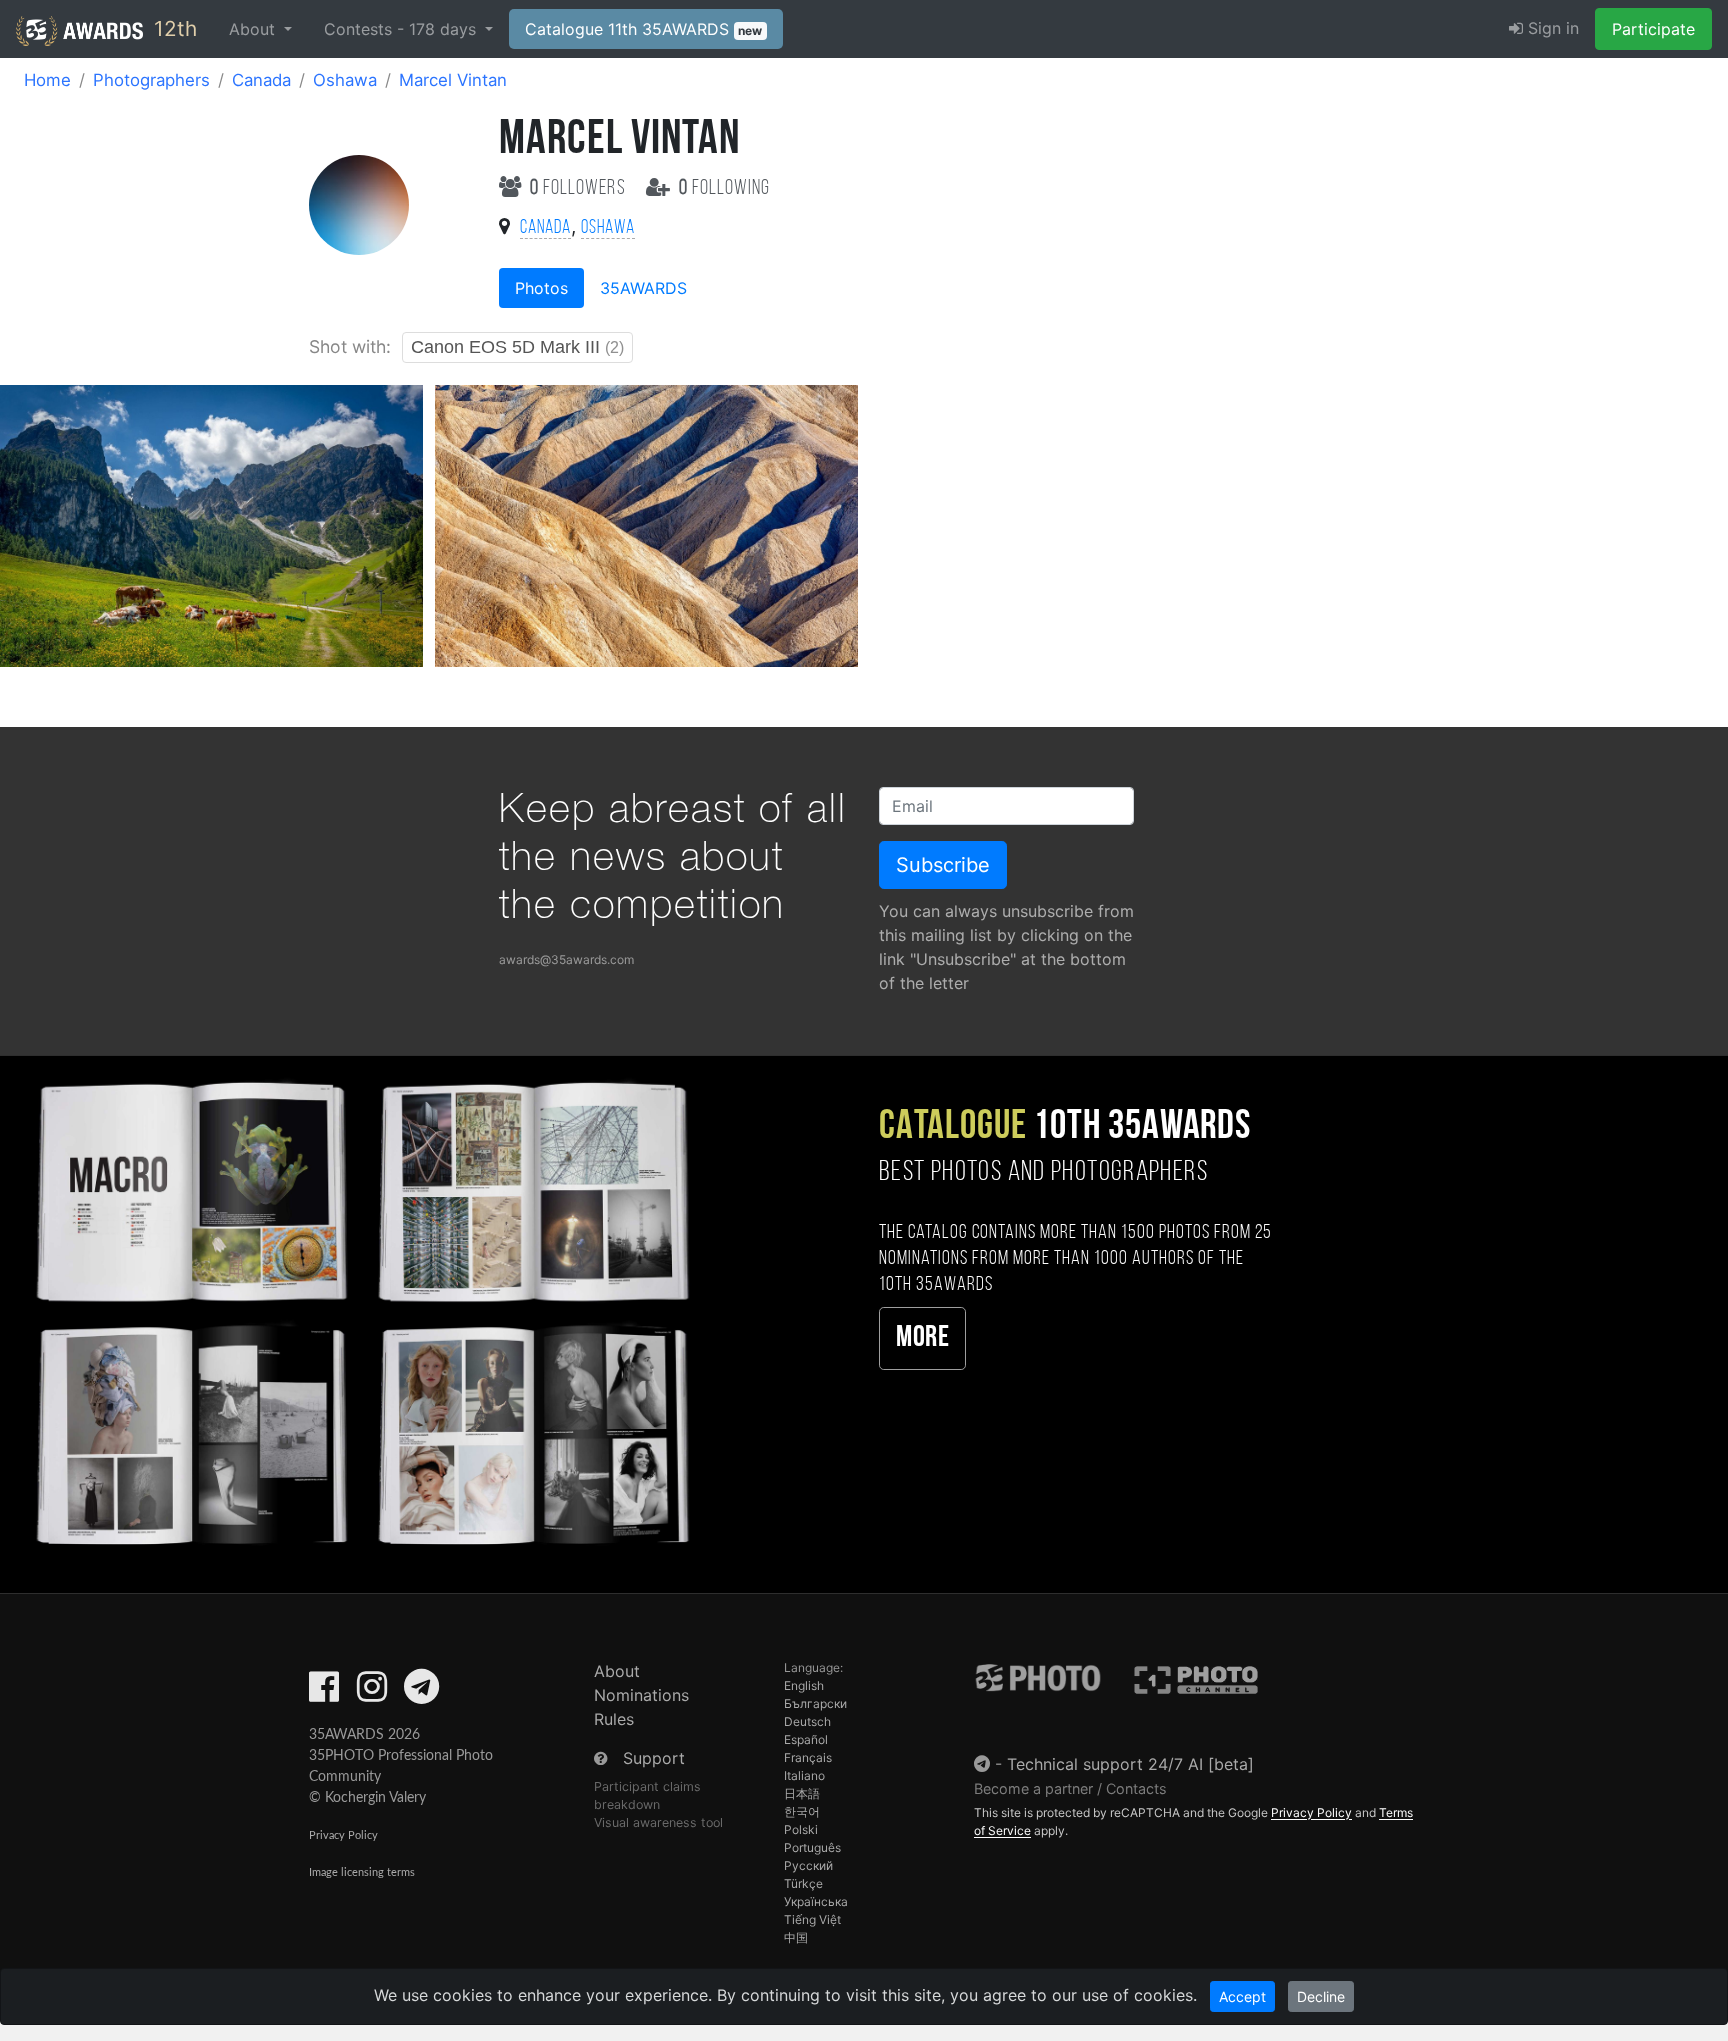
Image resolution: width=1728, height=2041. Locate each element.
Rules (614, 1719)
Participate (1653, 29)
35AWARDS (643, 288)
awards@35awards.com (566, 959)
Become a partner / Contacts (1070, 1788)
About (617, 1671)
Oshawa (345, 80)
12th (172, 28)
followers (580, 188)
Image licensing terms (362, 1872)
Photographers (151, 80)
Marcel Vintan (453, 80)
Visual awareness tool (658, 1822)
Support (654, 1758)
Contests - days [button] (402, 29)
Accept (1242, 1996)
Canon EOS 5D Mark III (517, 347)
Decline (1321, 1996)
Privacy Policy (343, 1835)
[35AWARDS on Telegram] (421, 1693)
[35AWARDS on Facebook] (324, 1693)
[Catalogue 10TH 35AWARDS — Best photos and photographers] (360, 1310)
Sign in (1551, 28)
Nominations (641, 1695)
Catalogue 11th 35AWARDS (644, 29)
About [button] (254, 29)
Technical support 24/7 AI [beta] (1130, 1764)
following (724, 188)
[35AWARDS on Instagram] (372, 1693)
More (922, 1338)
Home (47, 80)
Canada (261, 80)
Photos (541, 288)
